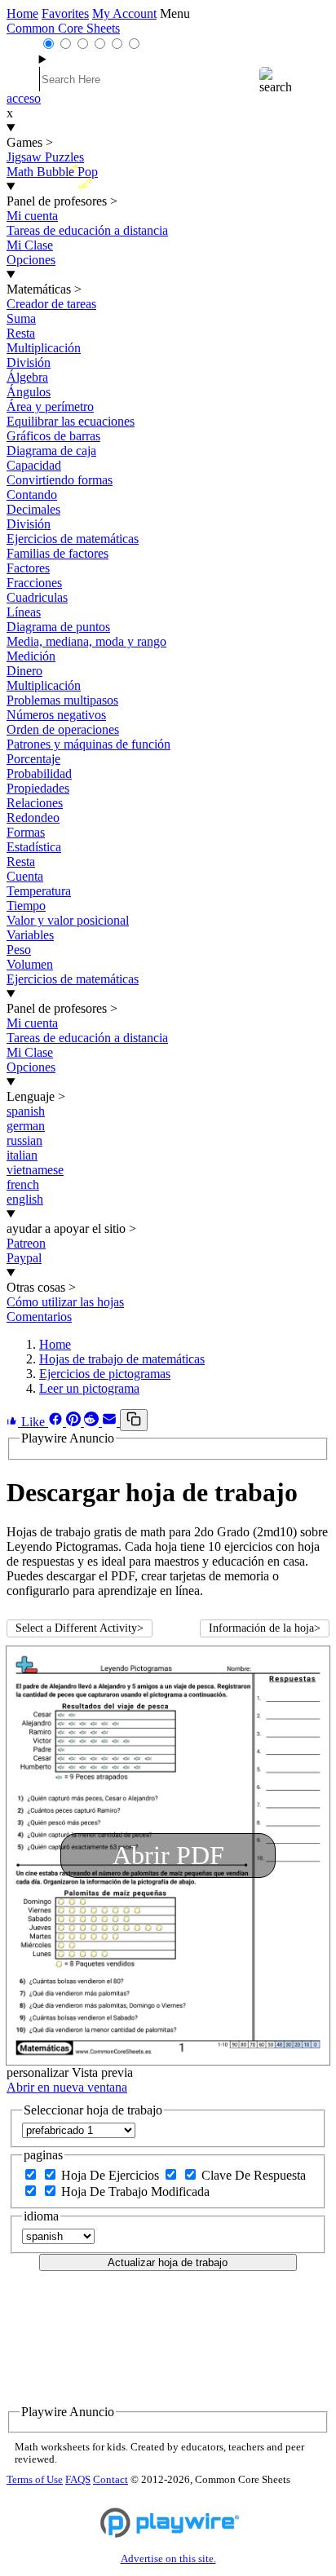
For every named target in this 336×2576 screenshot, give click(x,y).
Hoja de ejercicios (112, 2175)
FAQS (78, 2480)
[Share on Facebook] (57, 1422)
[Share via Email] (111, 1422)
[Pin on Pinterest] (75, 1422)
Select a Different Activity (80, 1628)
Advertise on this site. (168, 2559)
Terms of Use (35, 2480)
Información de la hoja (265, 1628)
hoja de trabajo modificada (135, 2192)
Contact (111, 2480)
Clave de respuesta (254, 2175)
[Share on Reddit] (93, 1422)
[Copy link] (134, 1420)
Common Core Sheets (63, 28)
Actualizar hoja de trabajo (168, 2262)
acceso (24, 98)
